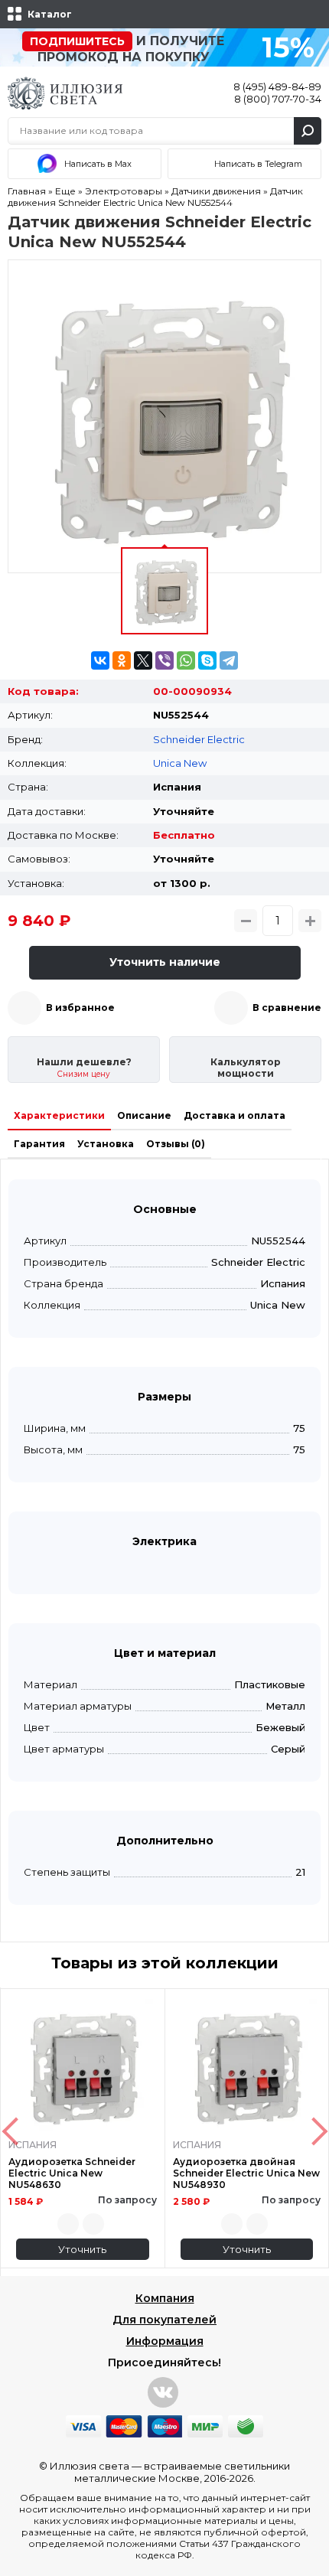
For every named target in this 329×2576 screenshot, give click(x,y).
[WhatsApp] (186, 660)
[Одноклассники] (122, 660)
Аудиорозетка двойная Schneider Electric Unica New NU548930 (246, 2173)
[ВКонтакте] (100, 660)
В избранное (80, 1008)
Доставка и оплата (235, 1115)
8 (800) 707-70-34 (278, 99)
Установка (106, 1144)
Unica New (180, 763)
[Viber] (164, 660)
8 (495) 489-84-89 (277, 86)
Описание (144, 1115)
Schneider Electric (199, 739)
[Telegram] (229, 660)
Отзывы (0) (176, 1144)
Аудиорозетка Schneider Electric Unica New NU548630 (72, 2173)
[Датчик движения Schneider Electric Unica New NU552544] (164, 416)
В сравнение (287, 1008)
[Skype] (207, 660)
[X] (143, 660)
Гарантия (39, 1144)
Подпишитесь (77, 41)
